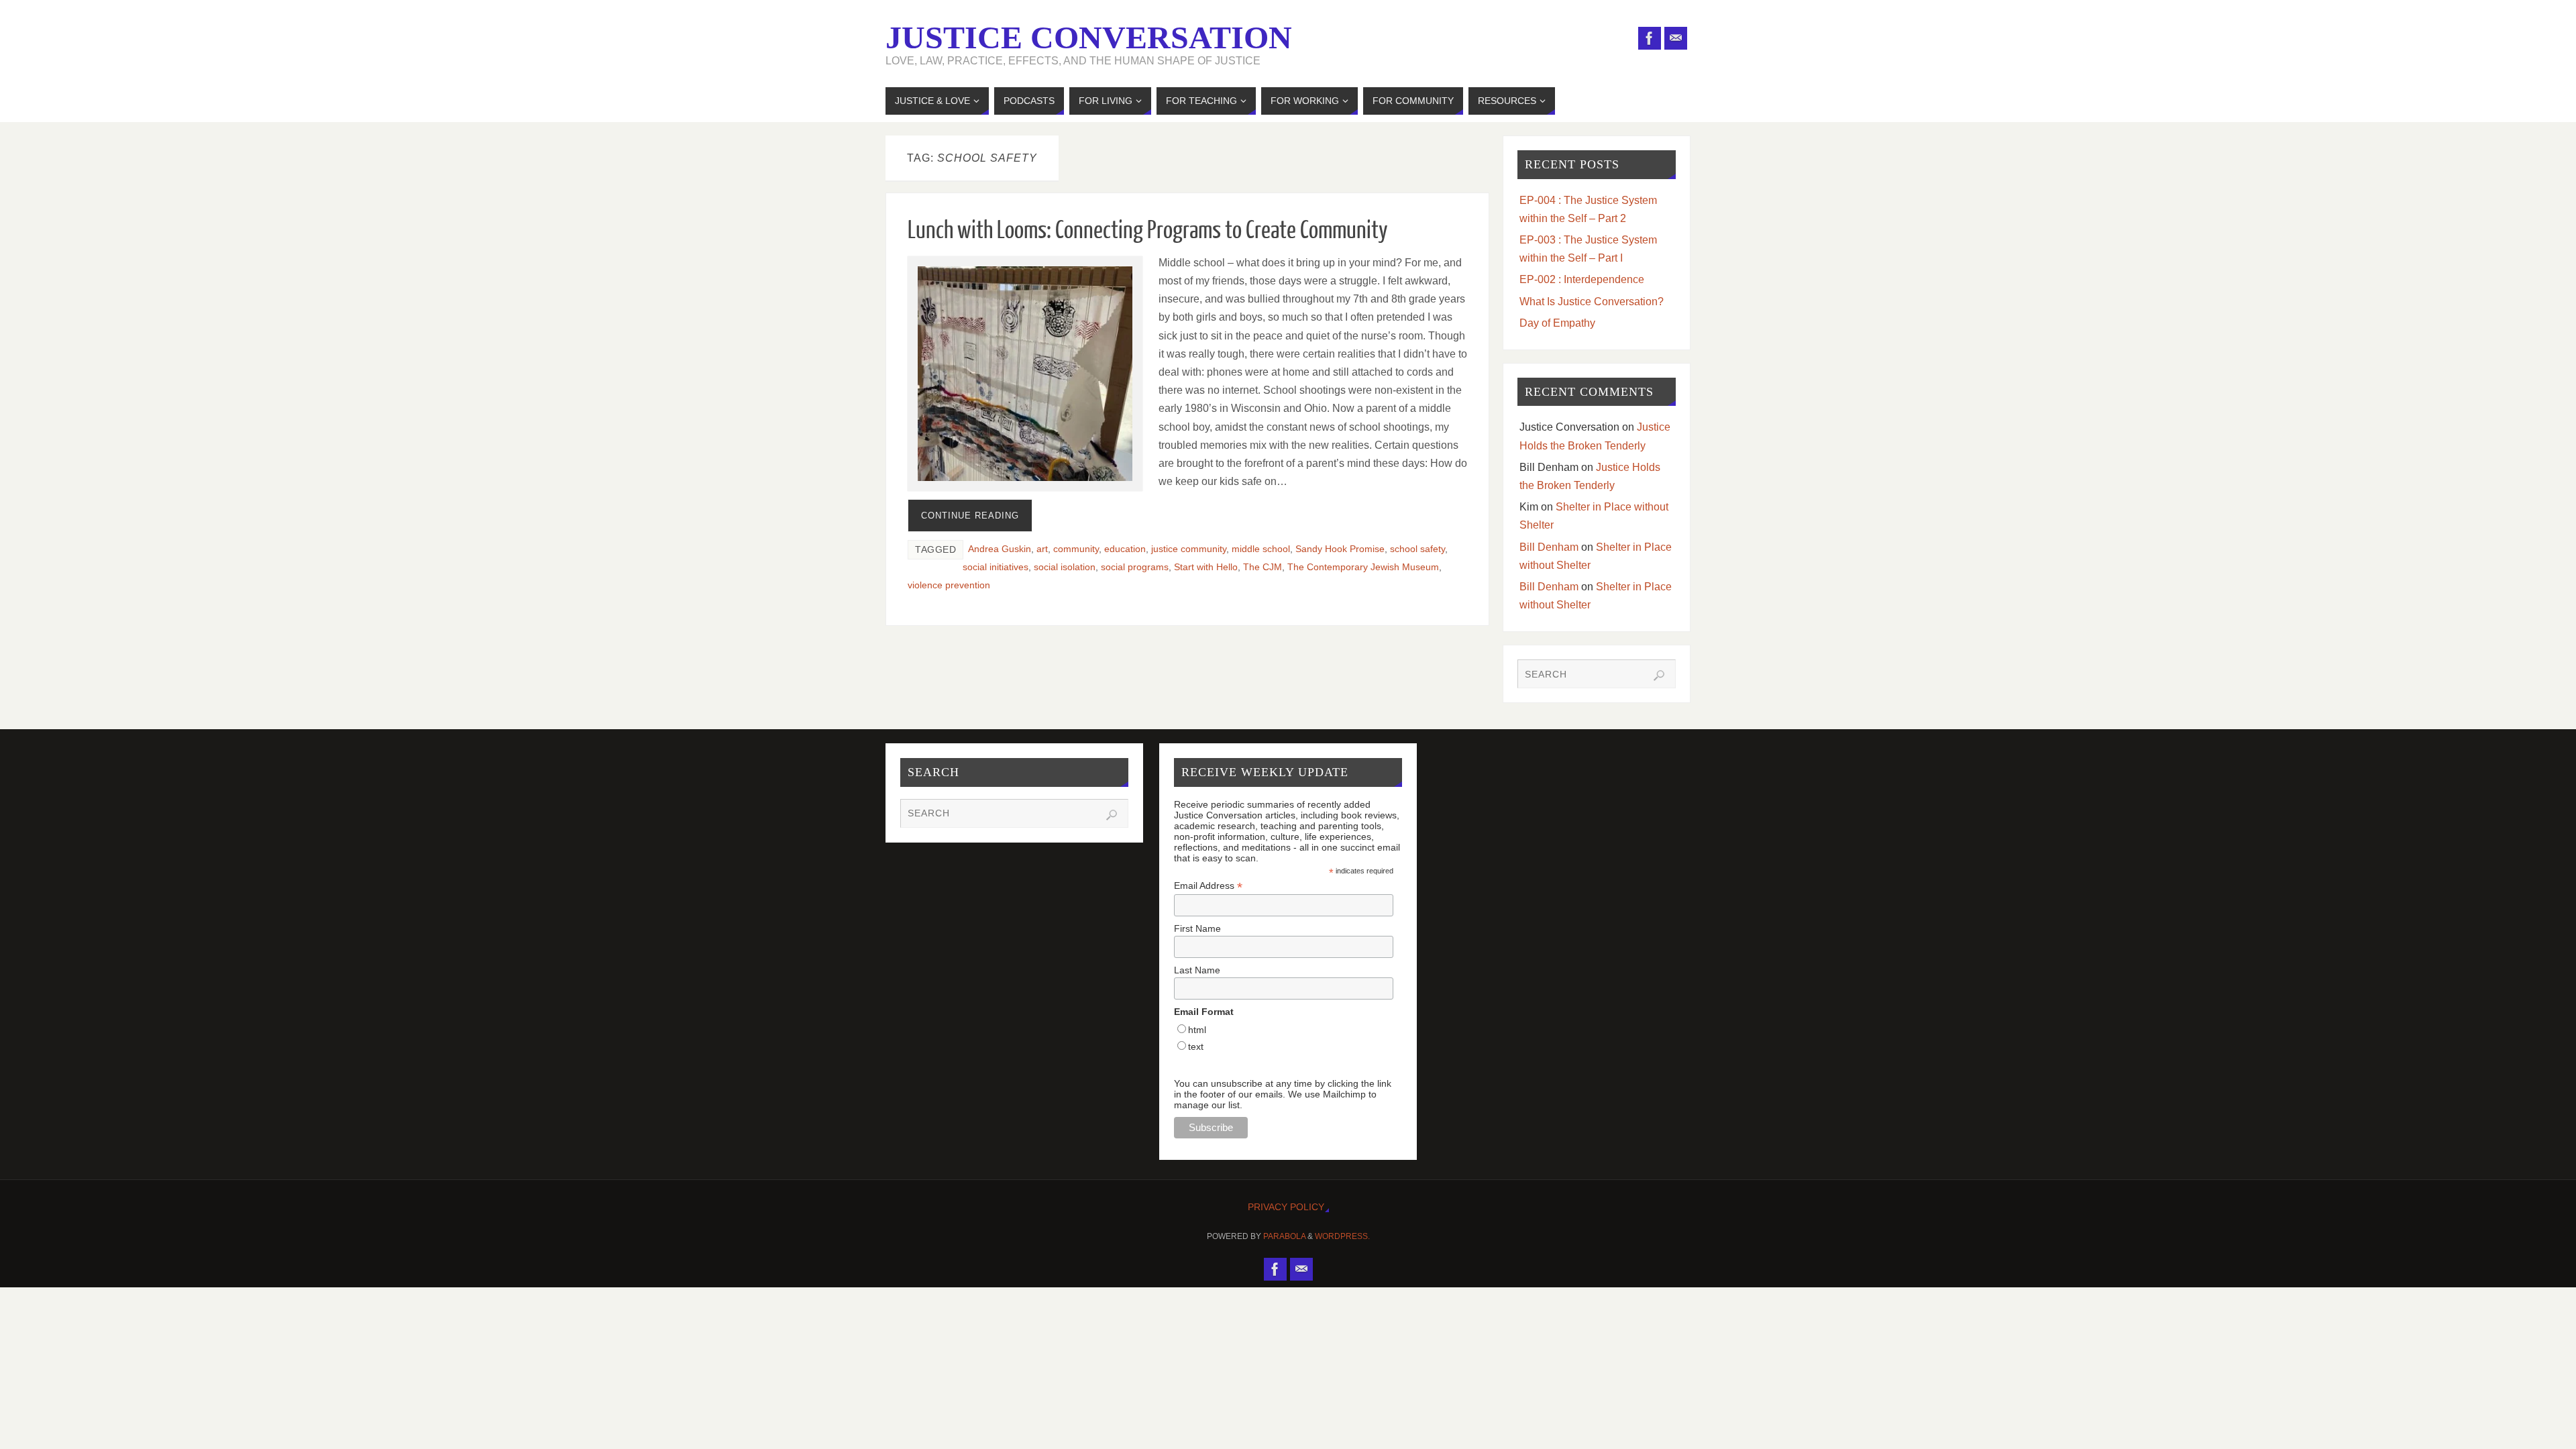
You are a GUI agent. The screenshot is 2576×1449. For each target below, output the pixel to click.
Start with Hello (1206, 567)
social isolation (1065, 567)
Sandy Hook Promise (1340, 549)
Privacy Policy (1286, 1207)
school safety (1417, 549)
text (1196, 1046)
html (1197, 1030)
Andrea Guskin (1000, 549)
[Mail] (1676, 38)
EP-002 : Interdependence (1582, 279)
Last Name (1197, 970)
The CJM (1263, 567)
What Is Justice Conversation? (1592, 302)
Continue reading (970, 516)
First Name (1197, 928)
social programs (1135, 567)
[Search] (1659, 676)
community (1076, 549)
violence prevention (949, 585)
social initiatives (996, 567)
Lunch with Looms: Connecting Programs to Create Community (1148, 231)
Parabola (1284, 1236)
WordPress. (1342, 1236)
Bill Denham (1549, 547)
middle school (1261, 549)
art (1042, 549)
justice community (1189, 549)
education (1125, 549)
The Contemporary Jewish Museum (1363, 567)
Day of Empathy (1557, 323)
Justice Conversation (1089, 38)
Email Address (1208, 886)
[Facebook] (1650, 38)
